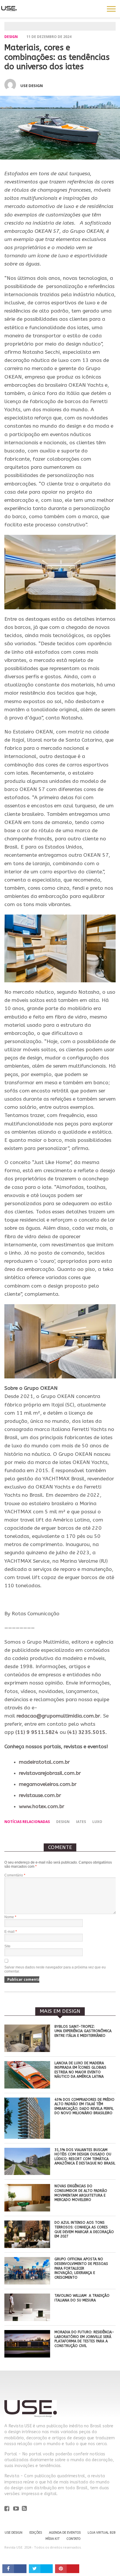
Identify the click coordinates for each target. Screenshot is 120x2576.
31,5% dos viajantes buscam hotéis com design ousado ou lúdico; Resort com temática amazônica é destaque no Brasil (85, 2157)
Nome (10, 1917)
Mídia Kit (52, 2539)
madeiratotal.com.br (44, 1762)
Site (7, 1946)
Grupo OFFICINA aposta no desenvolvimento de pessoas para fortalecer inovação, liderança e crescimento (81, 2268)
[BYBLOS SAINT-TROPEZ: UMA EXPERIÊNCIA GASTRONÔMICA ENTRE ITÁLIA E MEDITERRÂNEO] (27, 2050)
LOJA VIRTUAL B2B (102, 2533)
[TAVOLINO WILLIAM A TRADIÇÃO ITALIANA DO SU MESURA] (27, 2319)
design (63, 1822)
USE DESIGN (14, 2533)
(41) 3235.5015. (87, 1732)
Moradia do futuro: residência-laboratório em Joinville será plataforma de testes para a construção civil (84, 2339)
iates (81, 1822)
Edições (36, 2533)
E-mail (11, 1932)
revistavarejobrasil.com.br (50, 1773)
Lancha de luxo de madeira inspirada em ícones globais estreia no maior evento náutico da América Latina (80, 2070)
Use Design (32, 86)
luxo (97, 1822)
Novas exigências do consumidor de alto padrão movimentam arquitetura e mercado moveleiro (81, 2193)
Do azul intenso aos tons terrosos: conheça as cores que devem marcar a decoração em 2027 (84, 2229)
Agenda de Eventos (65, 2533)
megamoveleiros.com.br (48, 1784)
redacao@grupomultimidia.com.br (58, 1716)
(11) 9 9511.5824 (37, 1732)
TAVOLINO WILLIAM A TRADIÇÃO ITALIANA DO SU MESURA (82, 2298)
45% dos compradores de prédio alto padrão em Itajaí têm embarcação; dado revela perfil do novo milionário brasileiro (84, 2106)
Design (11, 37)
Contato (73, 2539)
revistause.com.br (40, 1795)
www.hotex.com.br (42, 1806)
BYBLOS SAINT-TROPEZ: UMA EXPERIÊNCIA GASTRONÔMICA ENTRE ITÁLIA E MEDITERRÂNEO (83, 2031)
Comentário (15, 1875)
